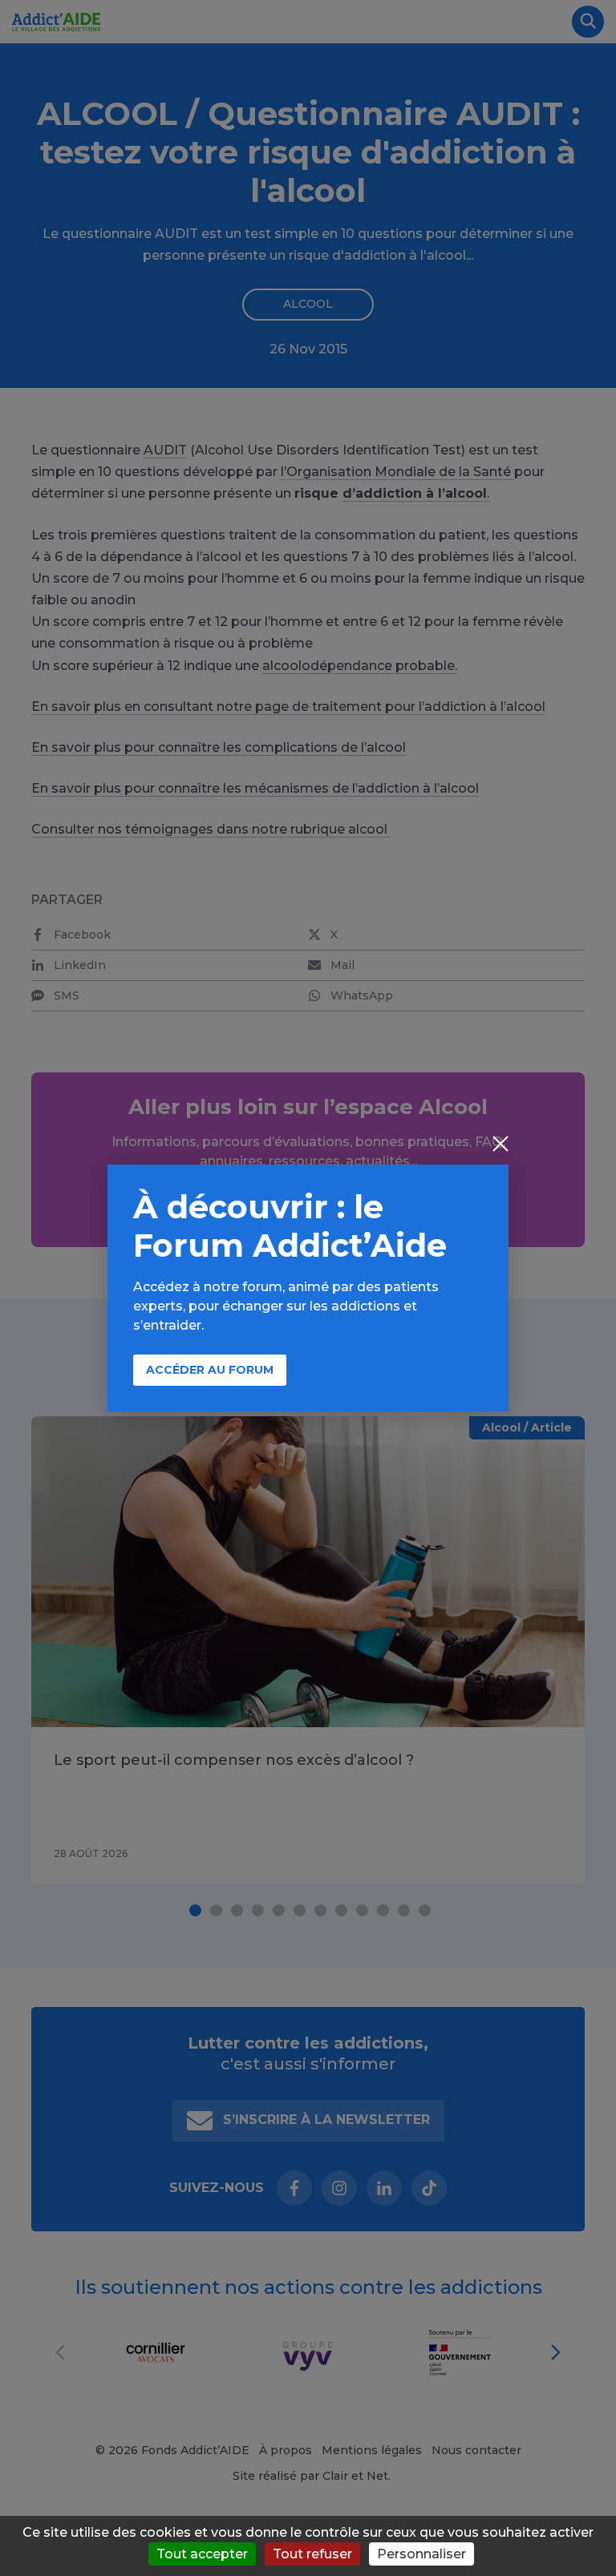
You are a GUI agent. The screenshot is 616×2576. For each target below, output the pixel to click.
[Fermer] (500, 1145)
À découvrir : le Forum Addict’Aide (290, 1226)
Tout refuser (312, 2554)
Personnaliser (421, 2554)
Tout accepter (202, 2554)
